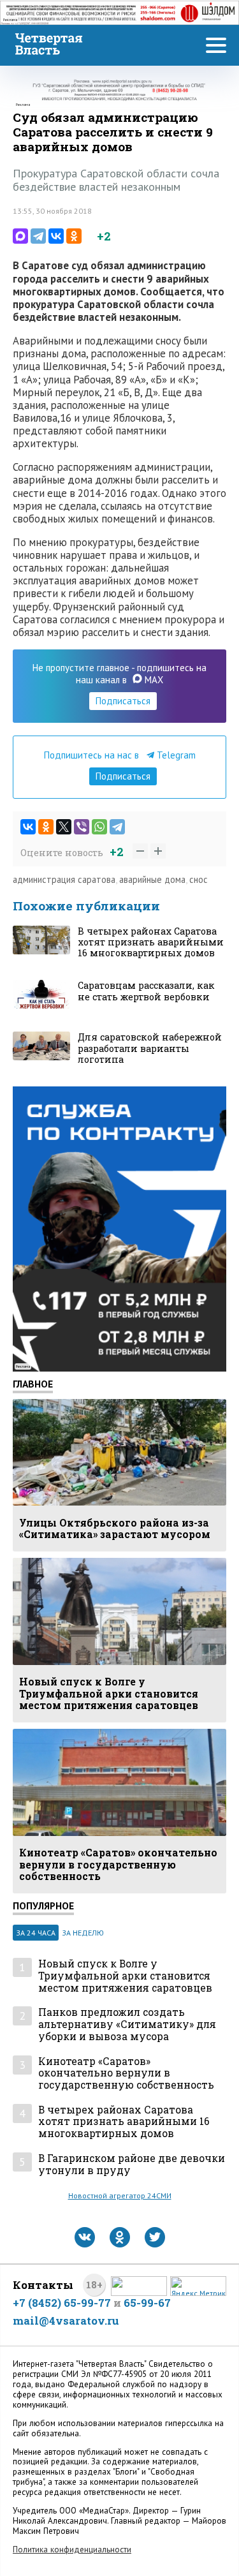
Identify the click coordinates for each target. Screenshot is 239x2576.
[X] (64, 827)
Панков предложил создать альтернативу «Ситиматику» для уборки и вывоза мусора (127, 2024)
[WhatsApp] (99, 827)
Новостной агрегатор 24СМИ (120, 2195)
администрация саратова (64, 879)
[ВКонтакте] (56, 236)
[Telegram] (38, 236)
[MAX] (20, 236)
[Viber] (82, 827)
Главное (33, 1384)
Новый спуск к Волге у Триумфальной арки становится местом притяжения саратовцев (125, 1976)
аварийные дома (152, 879)
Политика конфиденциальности (72, 2550)
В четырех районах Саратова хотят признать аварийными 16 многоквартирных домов (124, 2122)
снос (199, 879)
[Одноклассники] (74, 236)
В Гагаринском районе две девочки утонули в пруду (132, 2164)
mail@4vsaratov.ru (66, 2321)
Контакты (43, 2285)
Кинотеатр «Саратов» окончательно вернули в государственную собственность (126, 2073)
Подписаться (123, 701)
